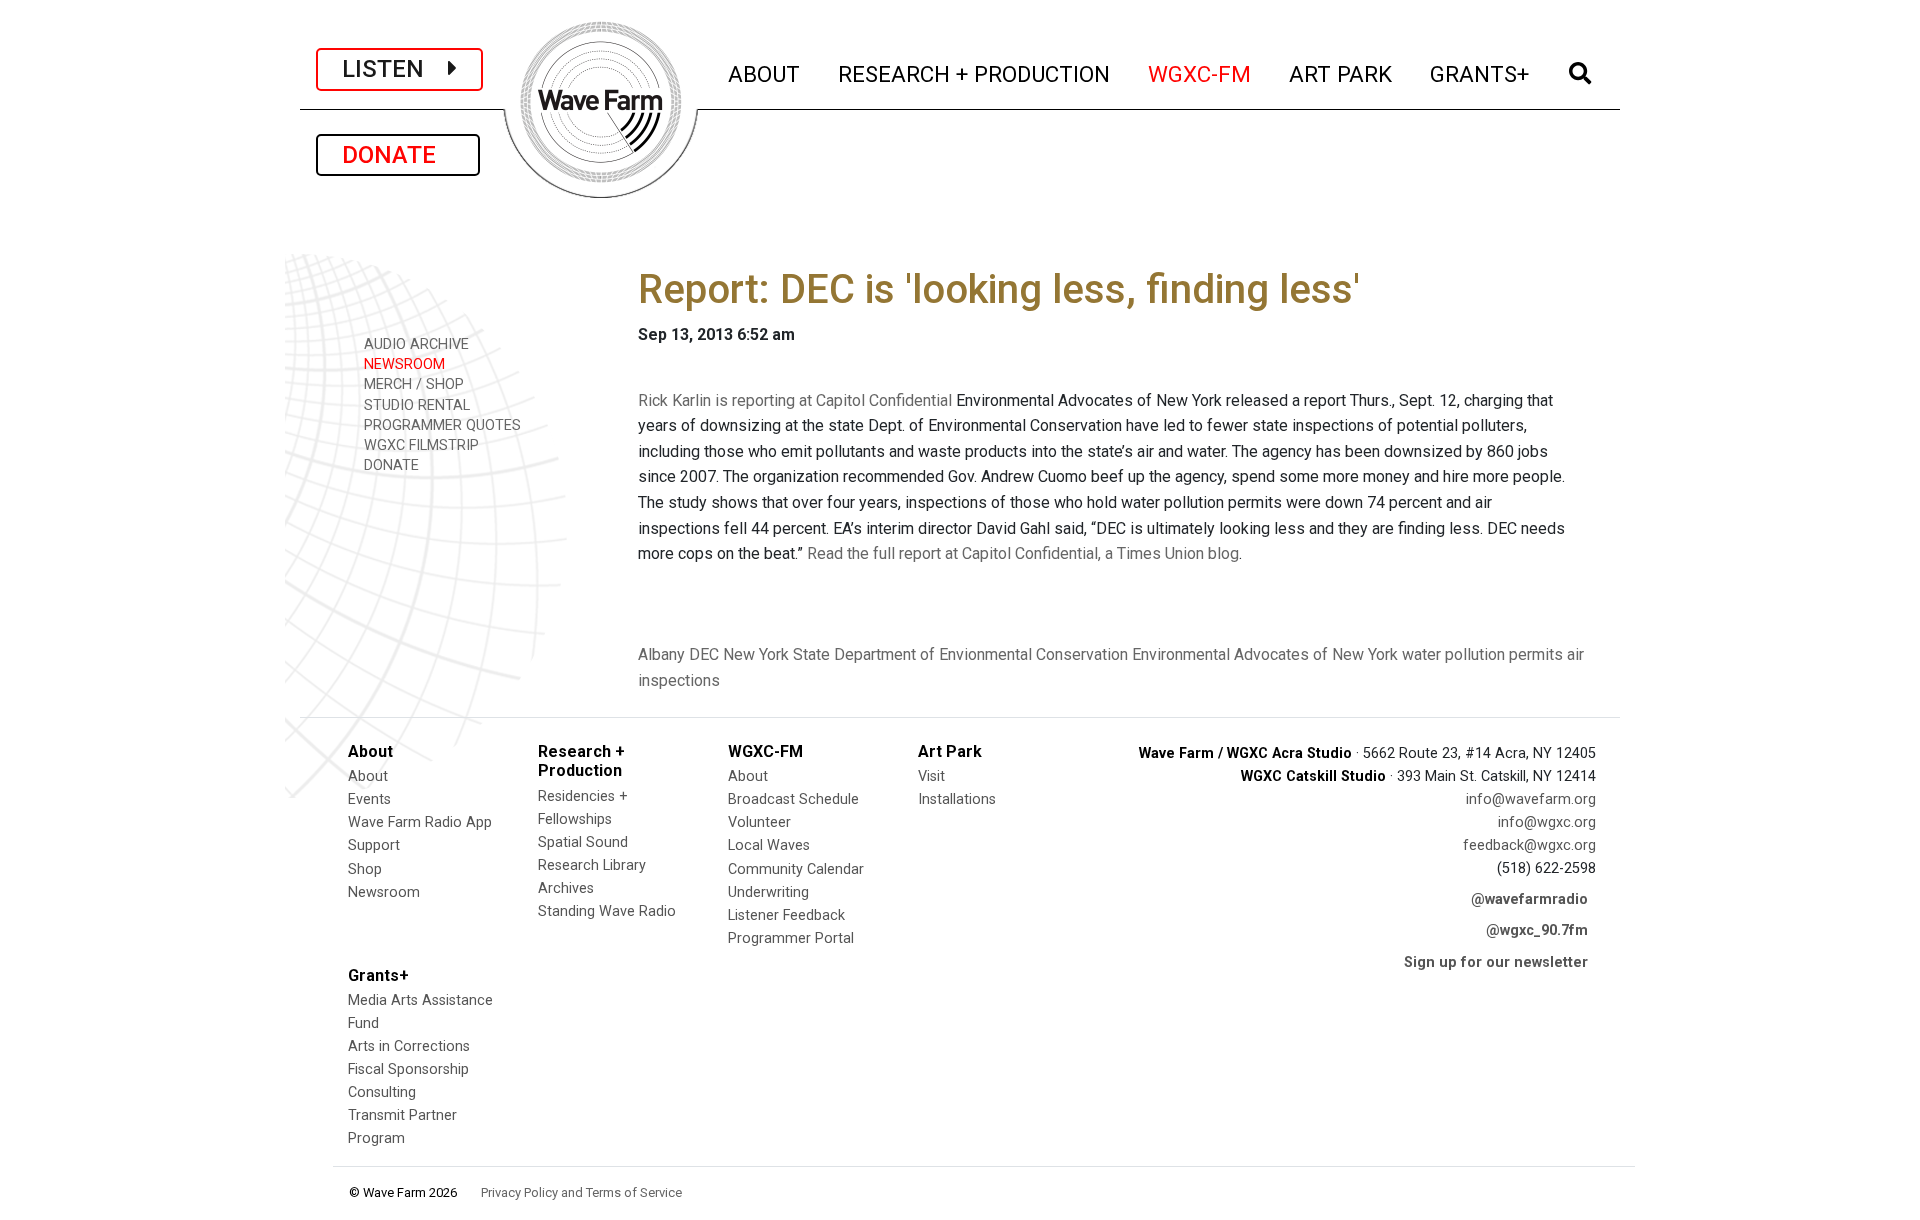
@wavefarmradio (1529, 899)
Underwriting (768, 892)
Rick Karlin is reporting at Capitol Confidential (795, 400)
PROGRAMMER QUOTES (440, 425)
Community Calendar (796, 869)
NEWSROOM (402, 364)
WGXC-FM (1200, 73)
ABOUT (765, 73)
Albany (661, 654)
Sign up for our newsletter (1496, 962)
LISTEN (395, 69)
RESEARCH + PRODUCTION (975, 73)
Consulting (382, 1092)
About (368, 776)
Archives (566, 888)
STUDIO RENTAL (415, 405)
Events (369, 799)
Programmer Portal (791, 938)
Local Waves (769, 845)
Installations (957, 799)
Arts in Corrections (409, 1046)
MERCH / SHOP (412, 384)
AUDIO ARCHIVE (414, 344)
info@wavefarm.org (1531, 799)
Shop (365, 869)
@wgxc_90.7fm (1537, 930)
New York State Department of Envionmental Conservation (925, 654)
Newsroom (384, 892)
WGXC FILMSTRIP (419, 445)
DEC (704, 654)
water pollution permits (1482, 654)
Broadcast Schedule (793, 799)
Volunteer (759, 822)
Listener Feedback (786, 915)
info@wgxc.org (1547, 822)
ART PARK (1341, 73)
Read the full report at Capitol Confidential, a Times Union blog (1023, 553)
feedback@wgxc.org (1529, 845)
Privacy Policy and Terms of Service (581, 1192)
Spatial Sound (583, 842)
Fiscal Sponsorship (408, 1069)
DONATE (398, 155)
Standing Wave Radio (607, 911)
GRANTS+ (1480, 73)
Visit (931, 776)
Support (374, 845)
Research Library (592, 865)
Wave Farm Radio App (420, 822)
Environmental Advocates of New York (1265, 654)
